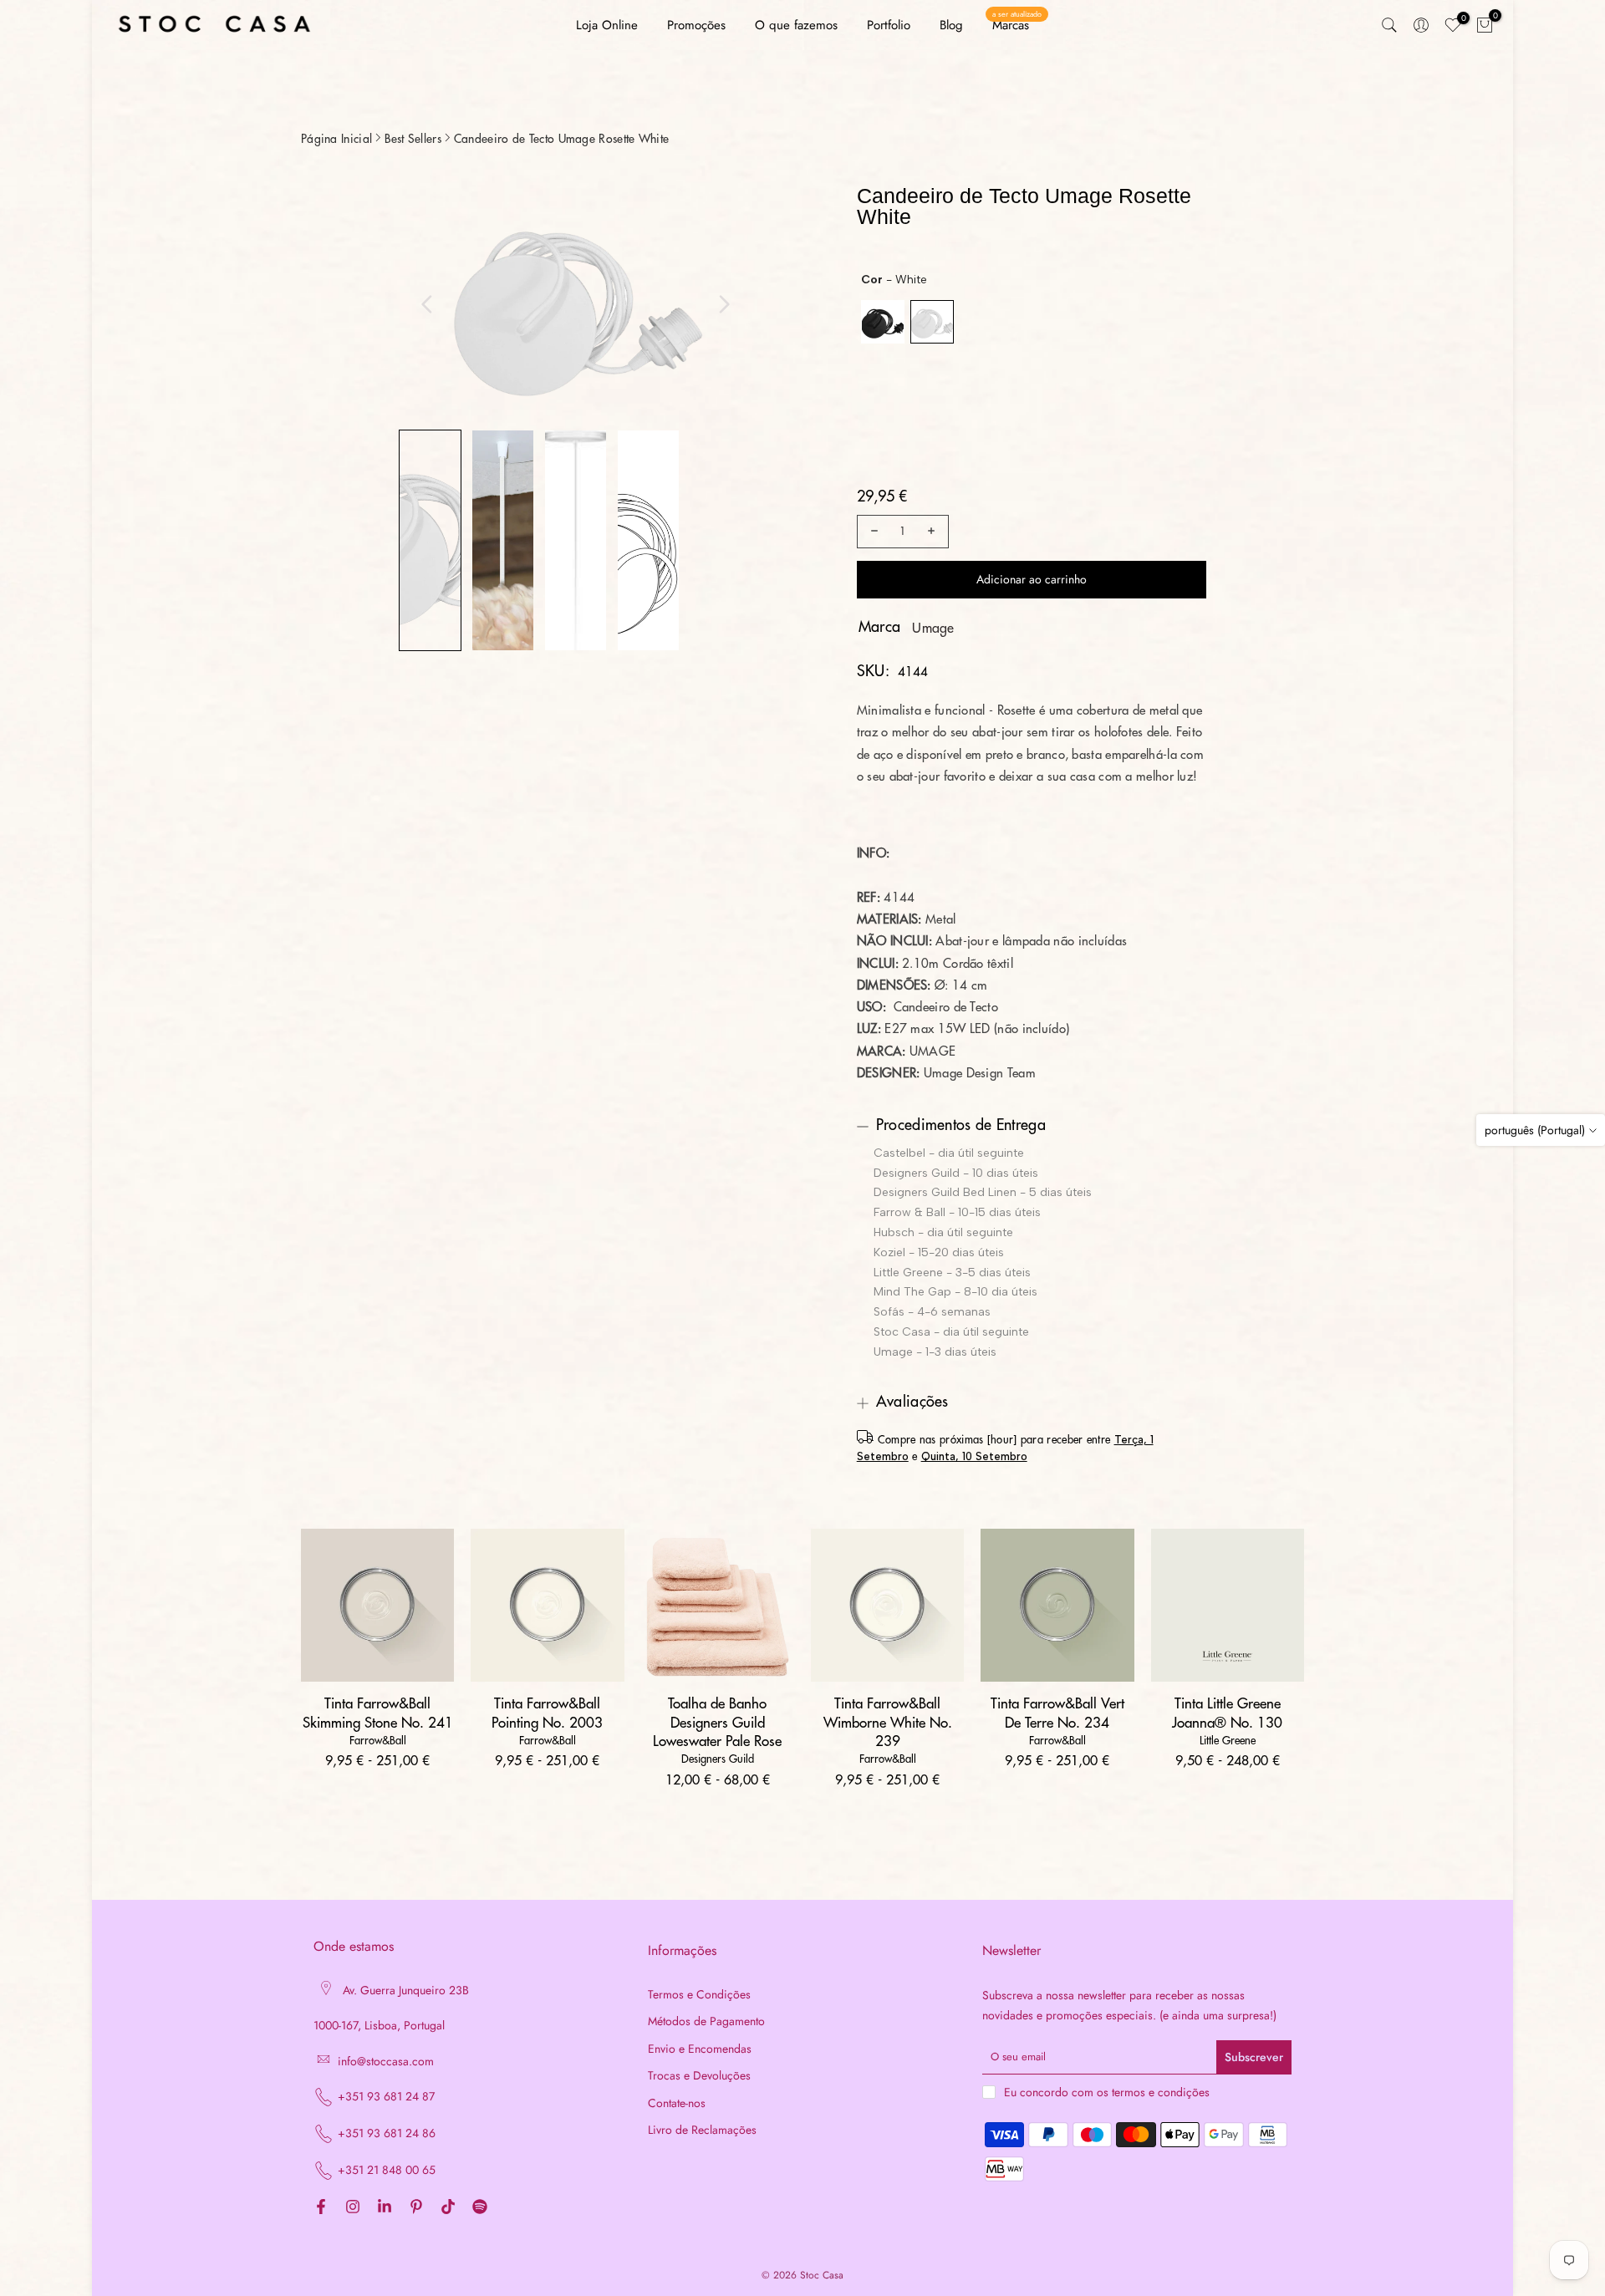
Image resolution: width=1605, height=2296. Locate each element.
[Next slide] (724, 304)
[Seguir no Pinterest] (416, 2207)
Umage (933, 629)
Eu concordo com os (1107, 2092)
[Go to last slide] (427, 304)
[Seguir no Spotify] (480, 2207)
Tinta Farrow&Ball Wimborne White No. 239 (888, 1722)
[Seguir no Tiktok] (448, 2207)
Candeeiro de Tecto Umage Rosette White (561, 139)
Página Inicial (336, 139)
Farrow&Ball (378, 1741)
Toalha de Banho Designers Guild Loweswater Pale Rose (717, 1722)
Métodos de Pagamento (706, 2021)
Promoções (696, 25)
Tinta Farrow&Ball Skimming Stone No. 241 (378, 1713)
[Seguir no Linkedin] (385, 2207)
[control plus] (934, 532)
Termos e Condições (699, 1995)
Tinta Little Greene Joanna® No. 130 (1227, 1713)
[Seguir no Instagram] (353, 2207)
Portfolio (889, 25)
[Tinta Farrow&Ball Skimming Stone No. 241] (377, 1605)
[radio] (883, 322)
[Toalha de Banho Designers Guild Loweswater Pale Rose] (718, 1605)
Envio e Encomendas (700, 2049)
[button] (430, 540)
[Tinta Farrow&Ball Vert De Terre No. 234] (1057, 1605)
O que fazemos (796, 25)
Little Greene (1228, 1741)
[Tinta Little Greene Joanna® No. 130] (1228, 1605)
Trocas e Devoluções (699, 2076)
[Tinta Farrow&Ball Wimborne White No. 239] (887, 1605)
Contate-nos (677, 2103)
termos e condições (1161, 2092)
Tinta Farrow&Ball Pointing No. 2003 (547, 1713)
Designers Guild (718, 1759)
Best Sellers (413, 139)
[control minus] (872, 532)
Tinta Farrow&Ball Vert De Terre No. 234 (1057, 1713)
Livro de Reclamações (702, 2130)
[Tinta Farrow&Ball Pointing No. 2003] (547, 1605)
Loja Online (607, 25)
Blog (951, 25)
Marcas (1017, 25)
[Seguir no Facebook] (321, 2207)
